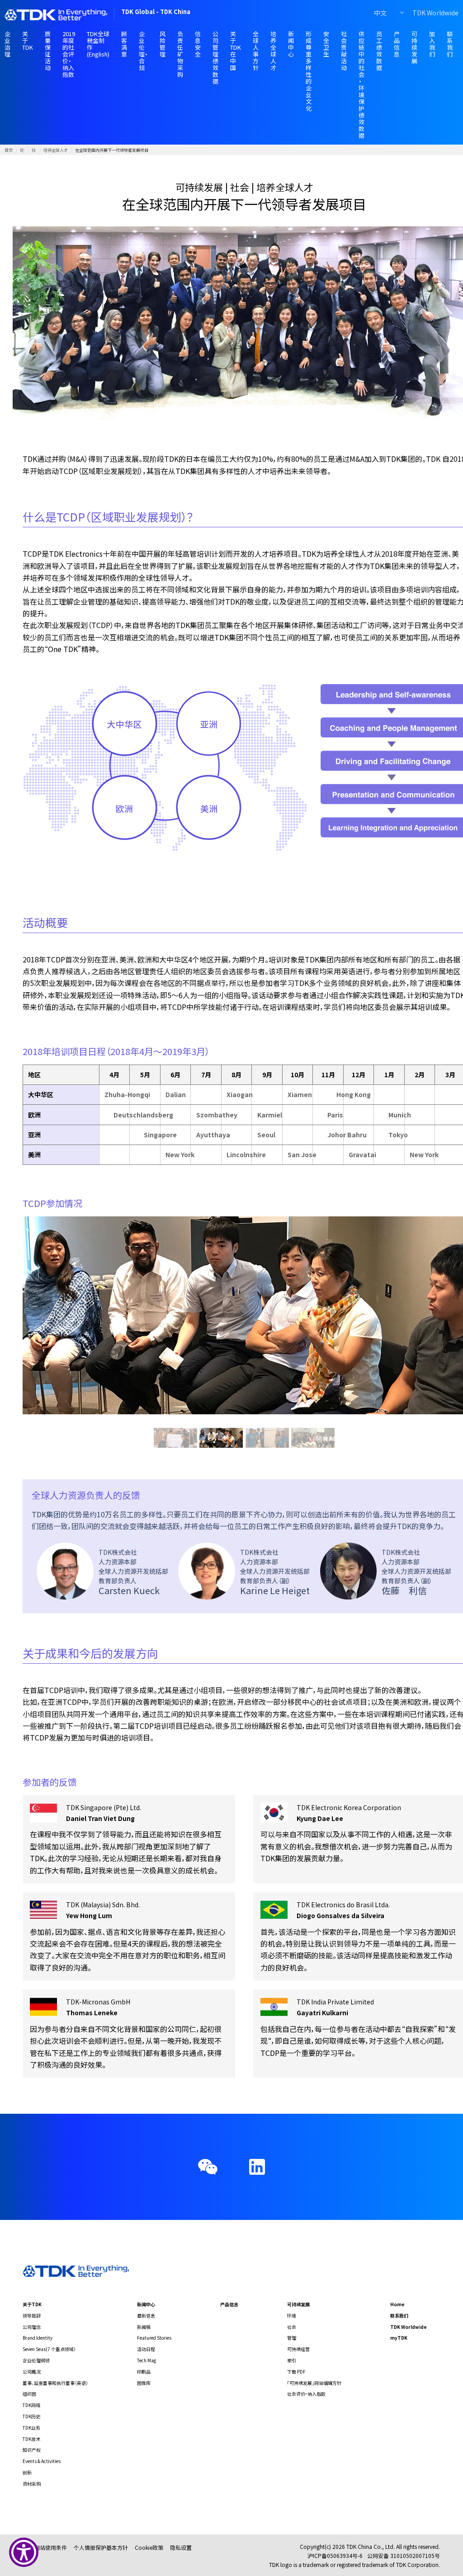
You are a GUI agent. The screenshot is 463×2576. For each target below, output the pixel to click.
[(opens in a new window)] (257, 2167)
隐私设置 (181, 2547)
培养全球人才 (56, 150)
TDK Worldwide (435, 13)
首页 (9, 150)
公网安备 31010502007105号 (404, 2555)
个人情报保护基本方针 (101, 2547)
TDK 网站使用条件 (45, 2547)
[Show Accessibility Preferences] (24, 2552)
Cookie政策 (149, 2547)
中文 (380, 13)
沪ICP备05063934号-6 (335, 2555)
